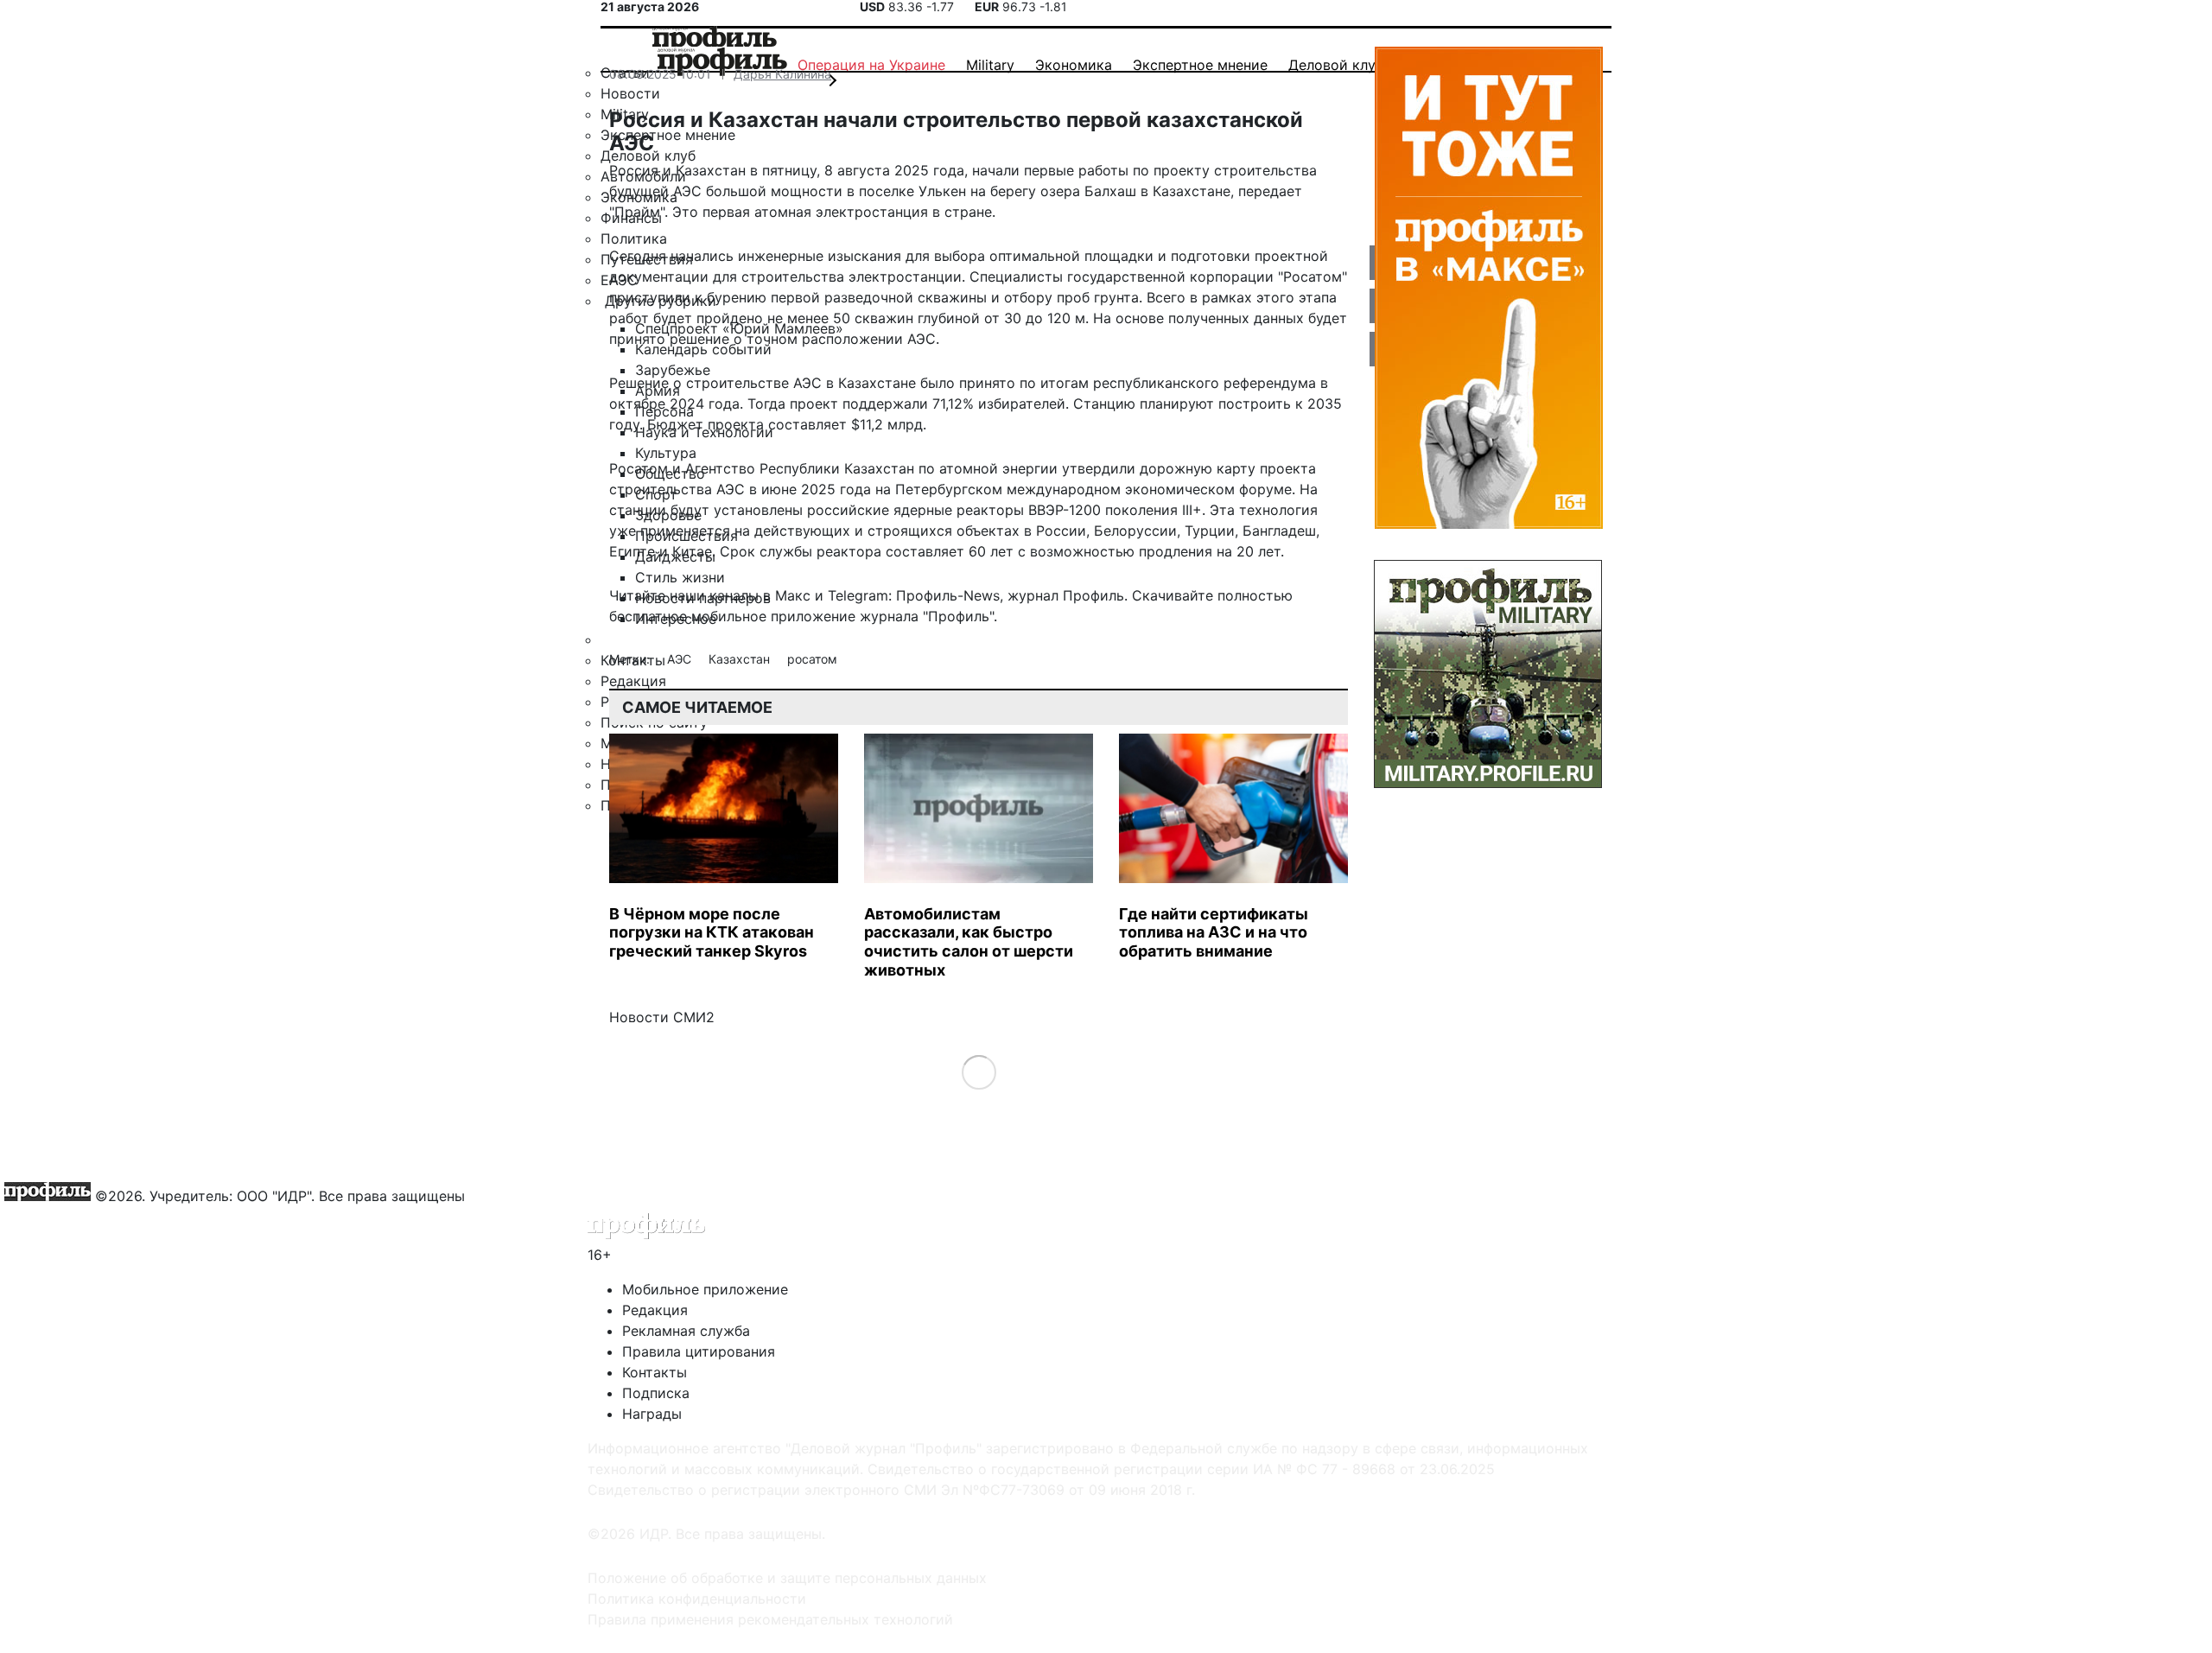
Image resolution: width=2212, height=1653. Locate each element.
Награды (652, 1414)
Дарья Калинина (782, 74)
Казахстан (741, 659)
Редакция (655, 1310)
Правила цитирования (699, 1351)
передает (1270, 191)
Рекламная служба (686, 1331)
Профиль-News (948, 595)
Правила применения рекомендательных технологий (770, 1619)
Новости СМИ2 (662, 1017)
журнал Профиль (1066, 595)
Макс (793, 595)
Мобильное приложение (705, 1289)
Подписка (656, 1393)
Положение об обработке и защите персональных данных (787, 1578)
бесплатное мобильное (688, 616)
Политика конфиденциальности (697, 1599)
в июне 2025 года (810, 489)
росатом (812, 659)
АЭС (681, 659)
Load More (979, 1072)
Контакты (655, 1372)
